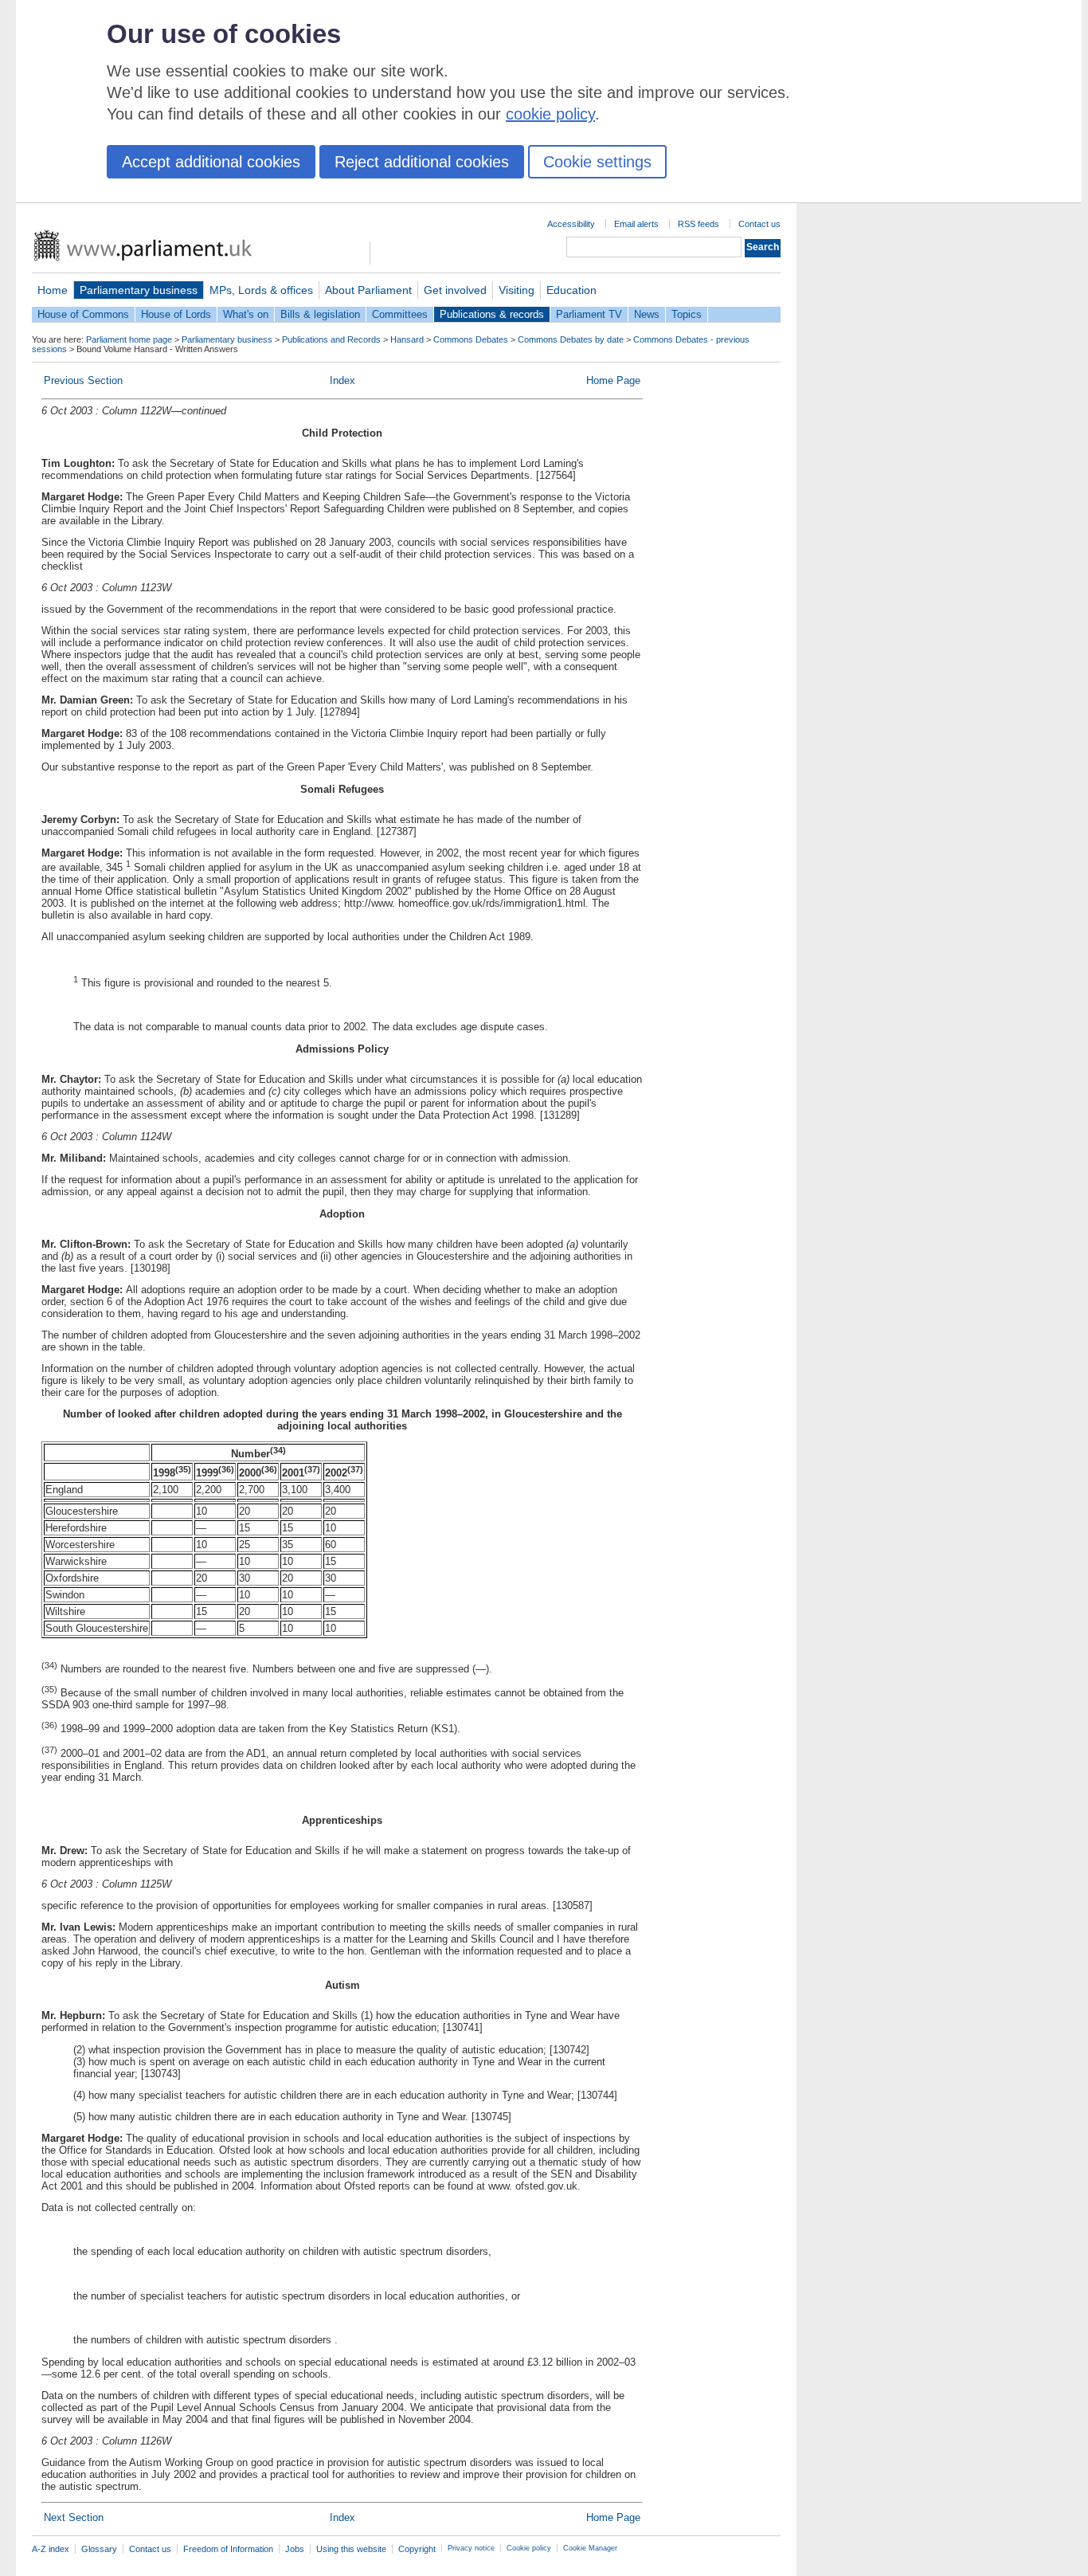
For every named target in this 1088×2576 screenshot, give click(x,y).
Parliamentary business (139, 290)
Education (571, 290)
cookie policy (550, 114)
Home (53, 290)
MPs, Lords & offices (261, 290)
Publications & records (492, 314)
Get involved (455, 290)
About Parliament (368, 290)
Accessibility (571, 224)
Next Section (74, 2517)
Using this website (351, 2549)
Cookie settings (597, 162)
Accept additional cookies (211, 162)
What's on (246, 314)
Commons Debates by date (571, 339)
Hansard (407, 339)
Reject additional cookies (422, 162)
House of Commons (83, 314)
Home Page (613, 380)
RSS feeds (699, 224)
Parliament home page (129, 339)
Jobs (295, 2549)
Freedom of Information (228, 2549)
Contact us (759, 224)
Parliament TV (589, 314)
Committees (400, 314)
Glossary (99, 2549)
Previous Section (83, 380)
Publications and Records (331, 339)
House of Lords (176, 314)
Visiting (517, 290)
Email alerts (636, 224)
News (647, 314)
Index (342, 380)
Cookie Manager (590, 2548)
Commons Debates (471, 339)
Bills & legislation (320, 314)
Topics (687, 314)
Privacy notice (471, 2548)
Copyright (417, 2549)
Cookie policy (529, 2548)
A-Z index (51, 2549)
